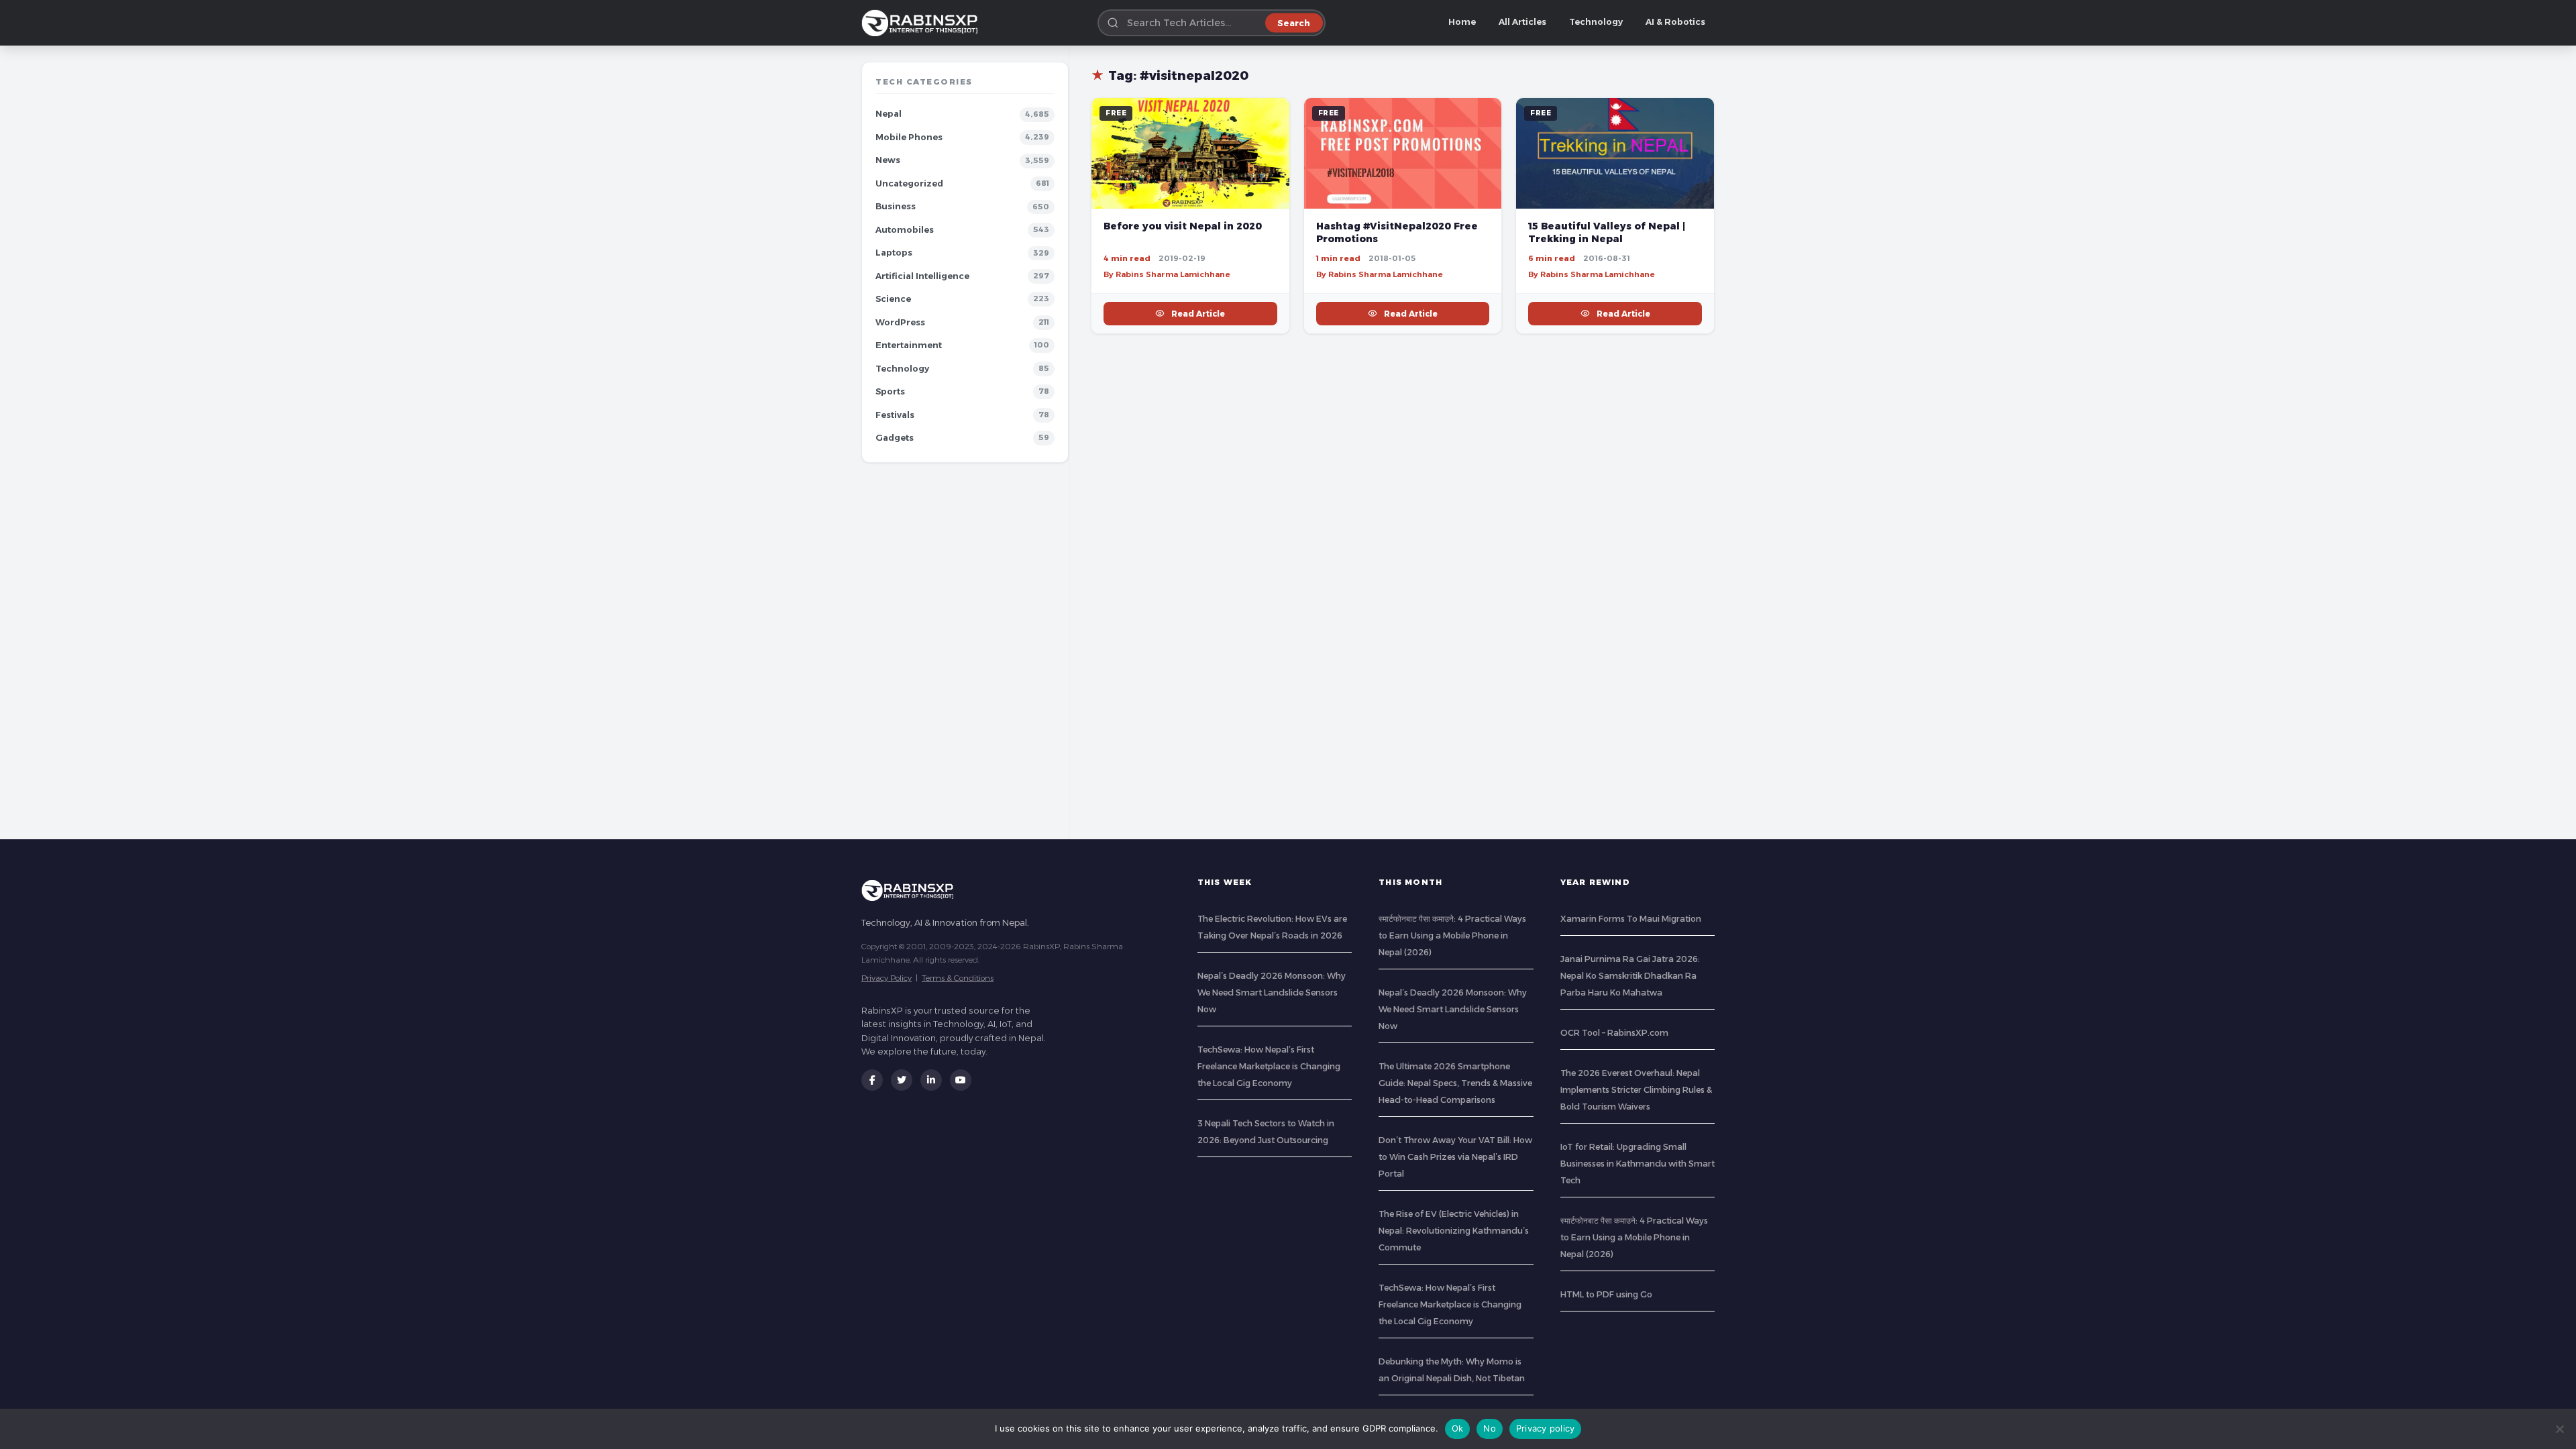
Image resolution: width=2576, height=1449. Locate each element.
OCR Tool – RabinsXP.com (1614, 1033)
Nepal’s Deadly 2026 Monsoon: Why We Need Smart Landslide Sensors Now (1272, 992)
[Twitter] (902, 1080)
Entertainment (909, 345)
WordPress (900, 322)
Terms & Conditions (958, 978)
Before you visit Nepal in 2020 (1183, 226)
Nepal (889, 114)
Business (896, 206)
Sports (890, 391)
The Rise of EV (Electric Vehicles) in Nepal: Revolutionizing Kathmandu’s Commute (1454, 1231)
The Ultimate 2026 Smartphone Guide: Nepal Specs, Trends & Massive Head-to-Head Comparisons (1455, 1083)
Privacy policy (1546, 1428)
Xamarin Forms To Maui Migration (1631, 919)
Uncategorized (909, 183)
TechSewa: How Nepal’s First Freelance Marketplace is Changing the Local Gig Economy (1269, 1066)
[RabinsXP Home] (922, 23)
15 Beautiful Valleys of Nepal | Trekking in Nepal (1607, 232)
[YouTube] (961, 1080)
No (1490, 1428)
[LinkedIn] (931, 1080)
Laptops (894, 253)
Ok (1458, 1428)
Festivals (895, 415)
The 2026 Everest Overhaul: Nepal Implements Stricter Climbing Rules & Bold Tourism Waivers (1636, 1090)
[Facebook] (872, 1080)
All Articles (1522, 22)
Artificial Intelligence (922, 276)
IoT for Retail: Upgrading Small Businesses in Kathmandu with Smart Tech (1638, 1164)
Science (893, 299)
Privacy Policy (887, 978)
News (888, 160)
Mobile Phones (909, 137)
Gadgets (895, 438)
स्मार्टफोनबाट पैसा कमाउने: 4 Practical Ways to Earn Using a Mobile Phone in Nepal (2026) (1452, 935)
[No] (2559, 1429)
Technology (1596, 22)
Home (1462, 22)
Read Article (1198, 314)
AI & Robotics (1675, 22)
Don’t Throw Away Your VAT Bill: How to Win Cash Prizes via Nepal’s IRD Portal (1455, 1157)
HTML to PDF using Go (1606, 1294)
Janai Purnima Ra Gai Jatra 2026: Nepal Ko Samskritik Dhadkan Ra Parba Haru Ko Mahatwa (1630, 976)
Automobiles (905, 230)
